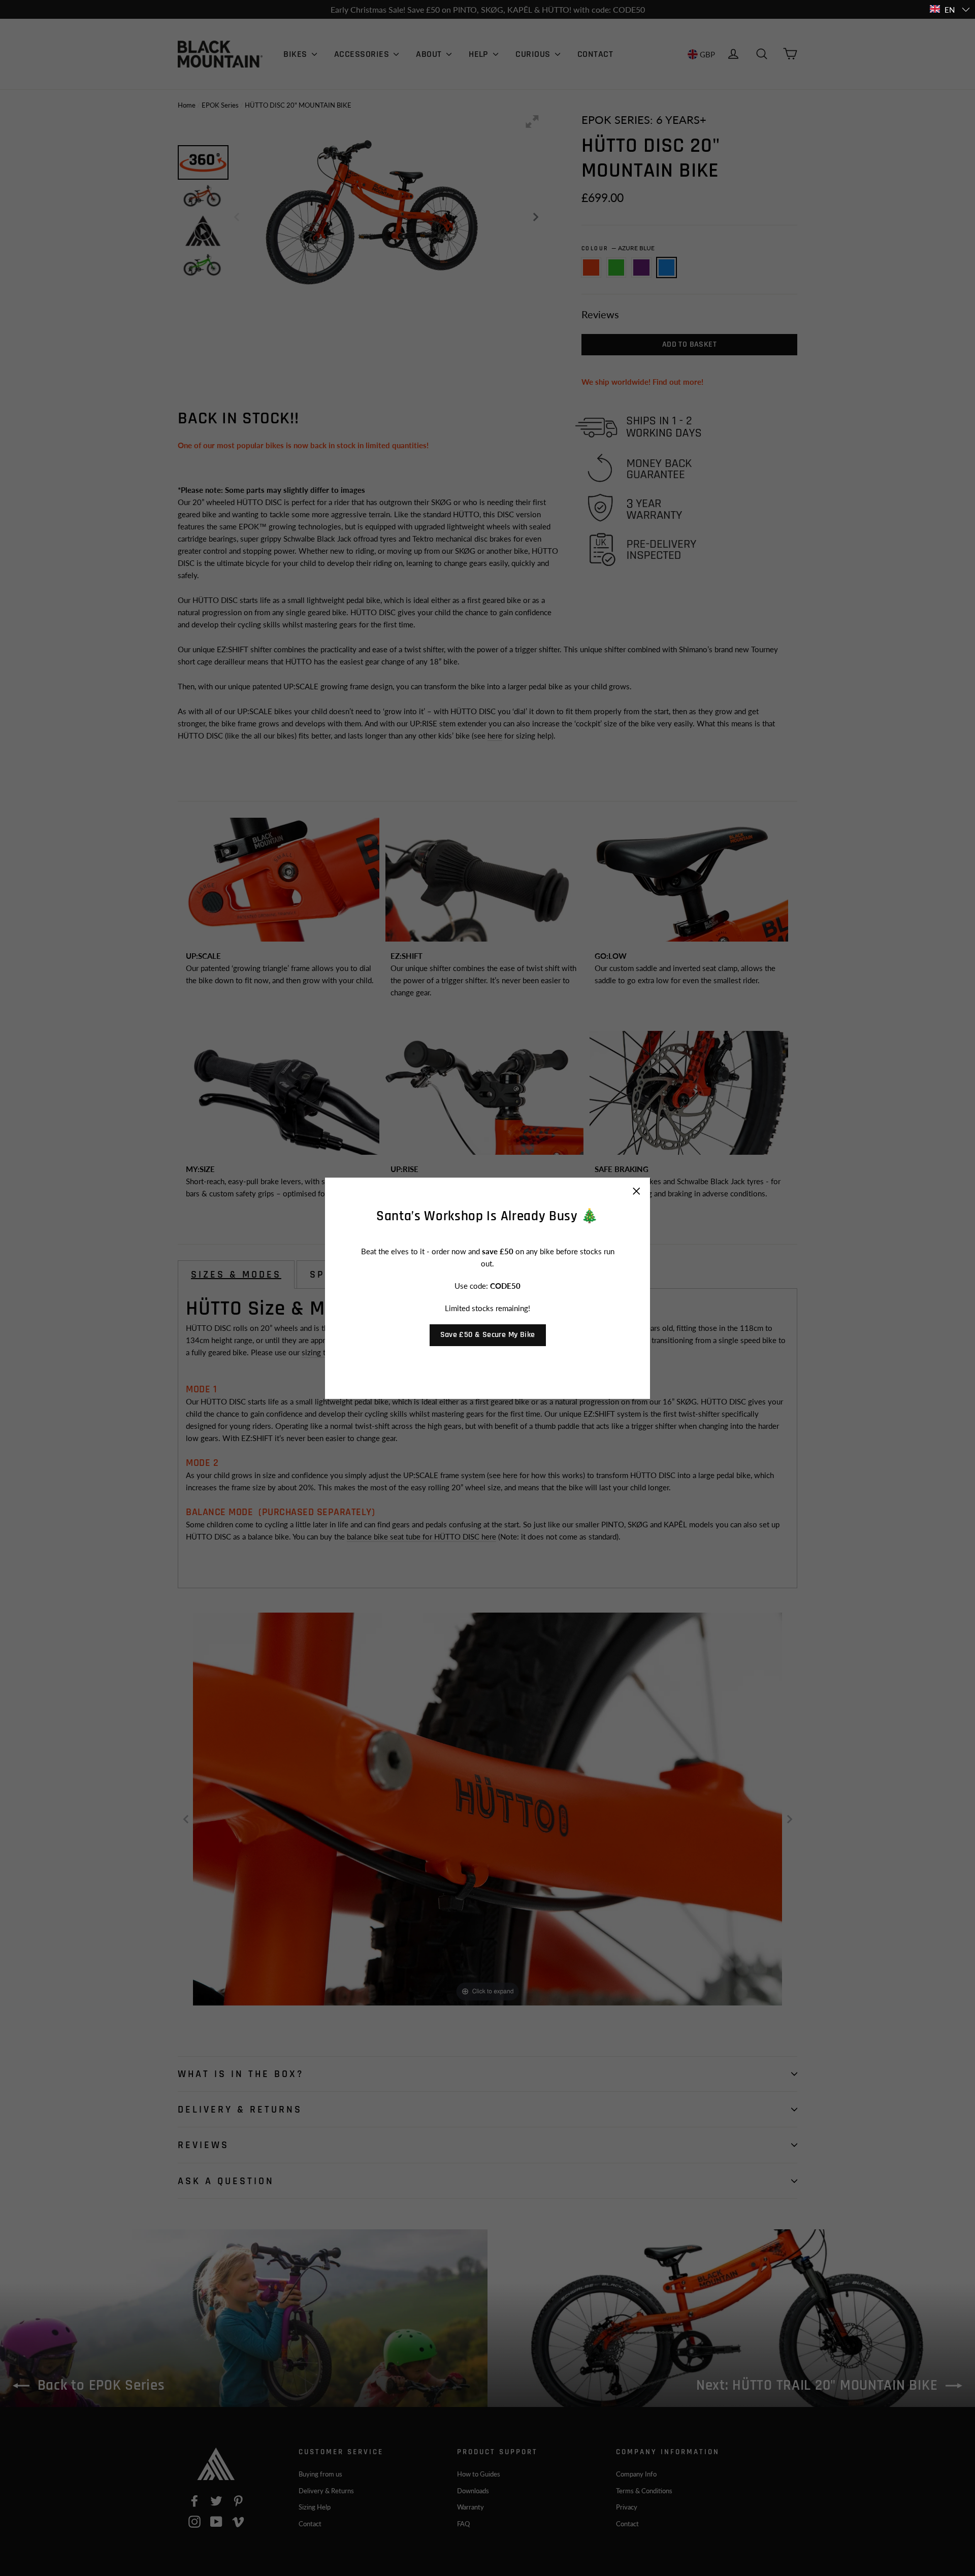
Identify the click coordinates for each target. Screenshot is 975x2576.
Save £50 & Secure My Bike (488, 1334)
